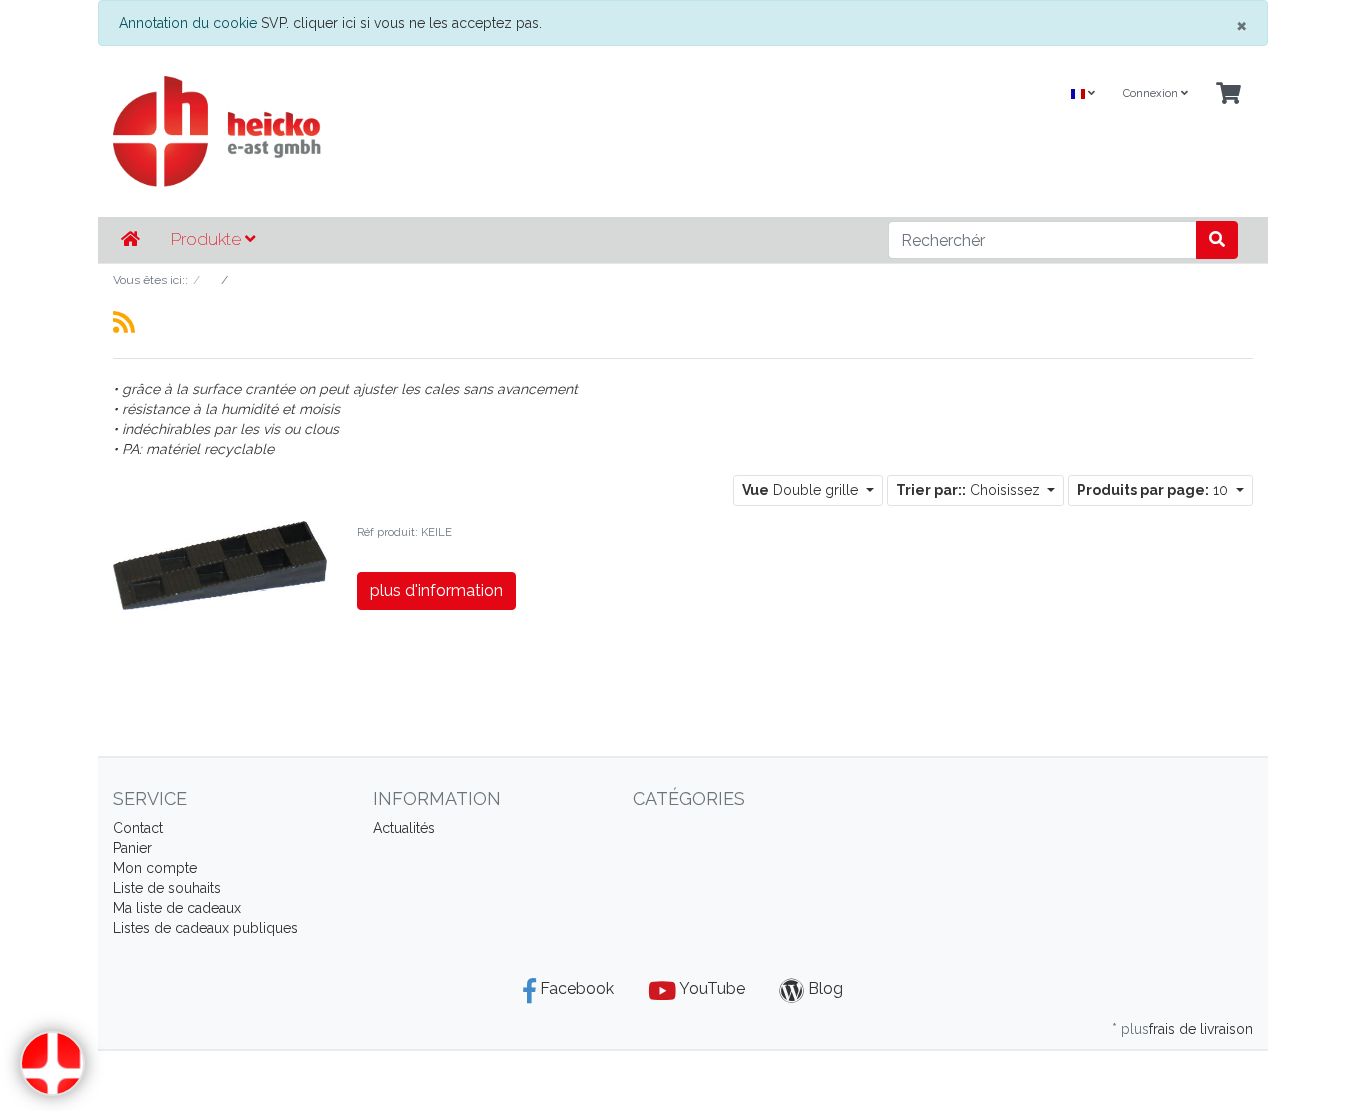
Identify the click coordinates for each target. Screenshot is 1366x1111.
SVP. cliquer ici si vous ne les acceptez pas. (401, 23)
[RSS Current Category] (124, 322)
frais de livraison (1201, 1029)
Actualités (404, 828)
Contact (138, 828)
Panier (132, 848)
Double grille (802, 490)
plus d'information (436, 590)
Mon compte (155, 868)
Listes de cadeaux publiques (205, 928)
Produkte (208, 239)
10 (1154, 490)
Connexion (1152, 93)
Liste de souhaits (167, 888)
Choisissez (970, 490)
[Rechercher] (1217, 240)
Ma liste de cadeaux (177, 908)
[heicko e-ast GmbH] (488, 131)
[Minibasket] (1228, 94)
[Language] (1083, 94)
